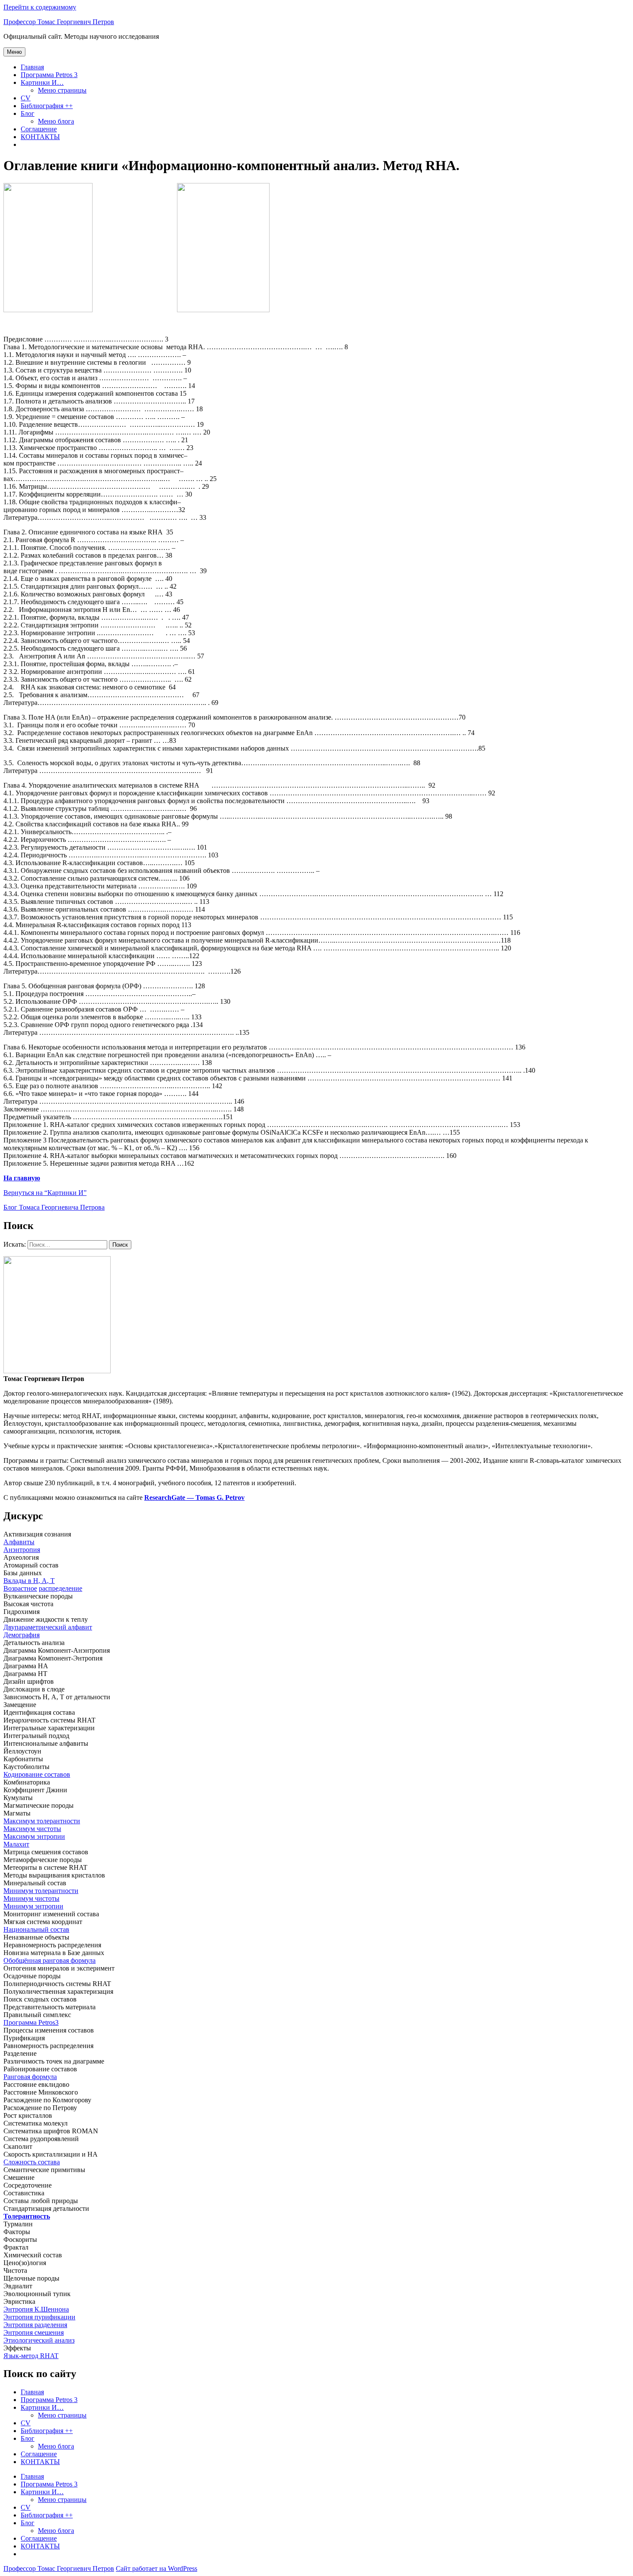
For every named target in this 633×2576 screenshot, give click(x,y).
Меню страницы (62, 90)
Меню (14, 52)
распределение (61, 1588)
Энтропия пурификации (39, 2317)
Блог (28, 113)
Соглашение (39, 129)
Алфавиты (19, 1542)
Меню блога (56, 121)
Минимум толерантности (41, 1891)
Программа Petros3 (31, 2022)
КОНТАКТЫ (40, 137)
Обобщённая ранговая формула (50, 1960)
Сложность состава (32, 2162)
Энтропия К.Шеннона (36, 2309)
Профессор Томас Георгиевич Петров (59, 22)
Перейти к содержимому (40, 7)
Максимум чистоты (32, 1829)
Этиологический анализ (39, 2340)
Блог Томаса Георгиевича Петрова (54, 1207)
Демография (22, 1635)
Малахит (16, 1844)
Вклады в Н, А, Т (29, 1581)
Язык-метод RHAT (31, 2356)
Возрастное (20, 1588)
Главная (32, 67)
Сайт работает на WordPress (157, 2568)
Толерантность (27, 2216)
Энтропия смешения (34, 2332)
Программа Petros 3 (49, 75)
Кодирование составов (37, 1774)
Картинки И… (42, 82)
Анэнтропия (22, 1550)
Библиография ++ (47, 106)
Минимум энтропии (33, 1906)
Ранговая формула (30, 2077)
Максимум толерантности (42, 1821)
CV (26, 98)
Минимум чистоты (31, 1898)
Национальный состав (36, 1929)
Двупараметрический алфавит (48, 1627)
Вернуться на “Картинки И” (45, 1193)
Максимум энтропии (34, 1836)
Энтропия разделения (35, 2325)
